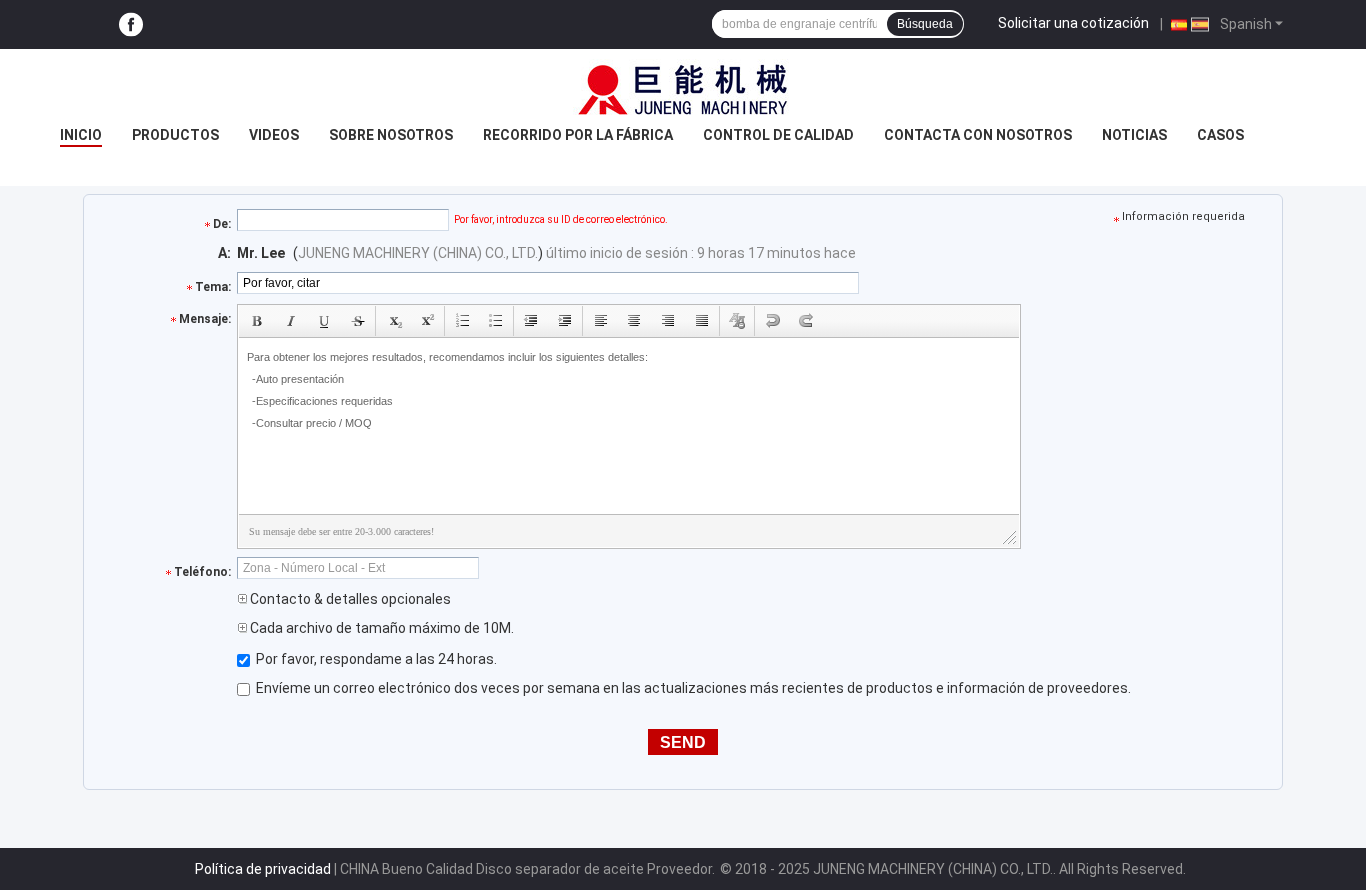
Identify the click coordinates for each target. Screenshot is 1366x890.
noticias (1134, 135)
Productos (175, 135)
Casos (1220, 135)
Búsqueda (925, 24)
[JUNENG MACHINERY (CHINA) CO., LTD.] (683, 89)
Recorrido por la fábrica (578, 135)
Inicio (81, 135)
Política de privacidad (263, 869)
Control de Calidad (778, 135)
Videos (274, 135)
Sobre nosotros (391, 135)
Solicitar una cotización (1073, 23)
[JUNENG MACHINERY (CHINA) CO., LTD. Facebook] (131, 24)
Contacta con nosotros (978, 135)
